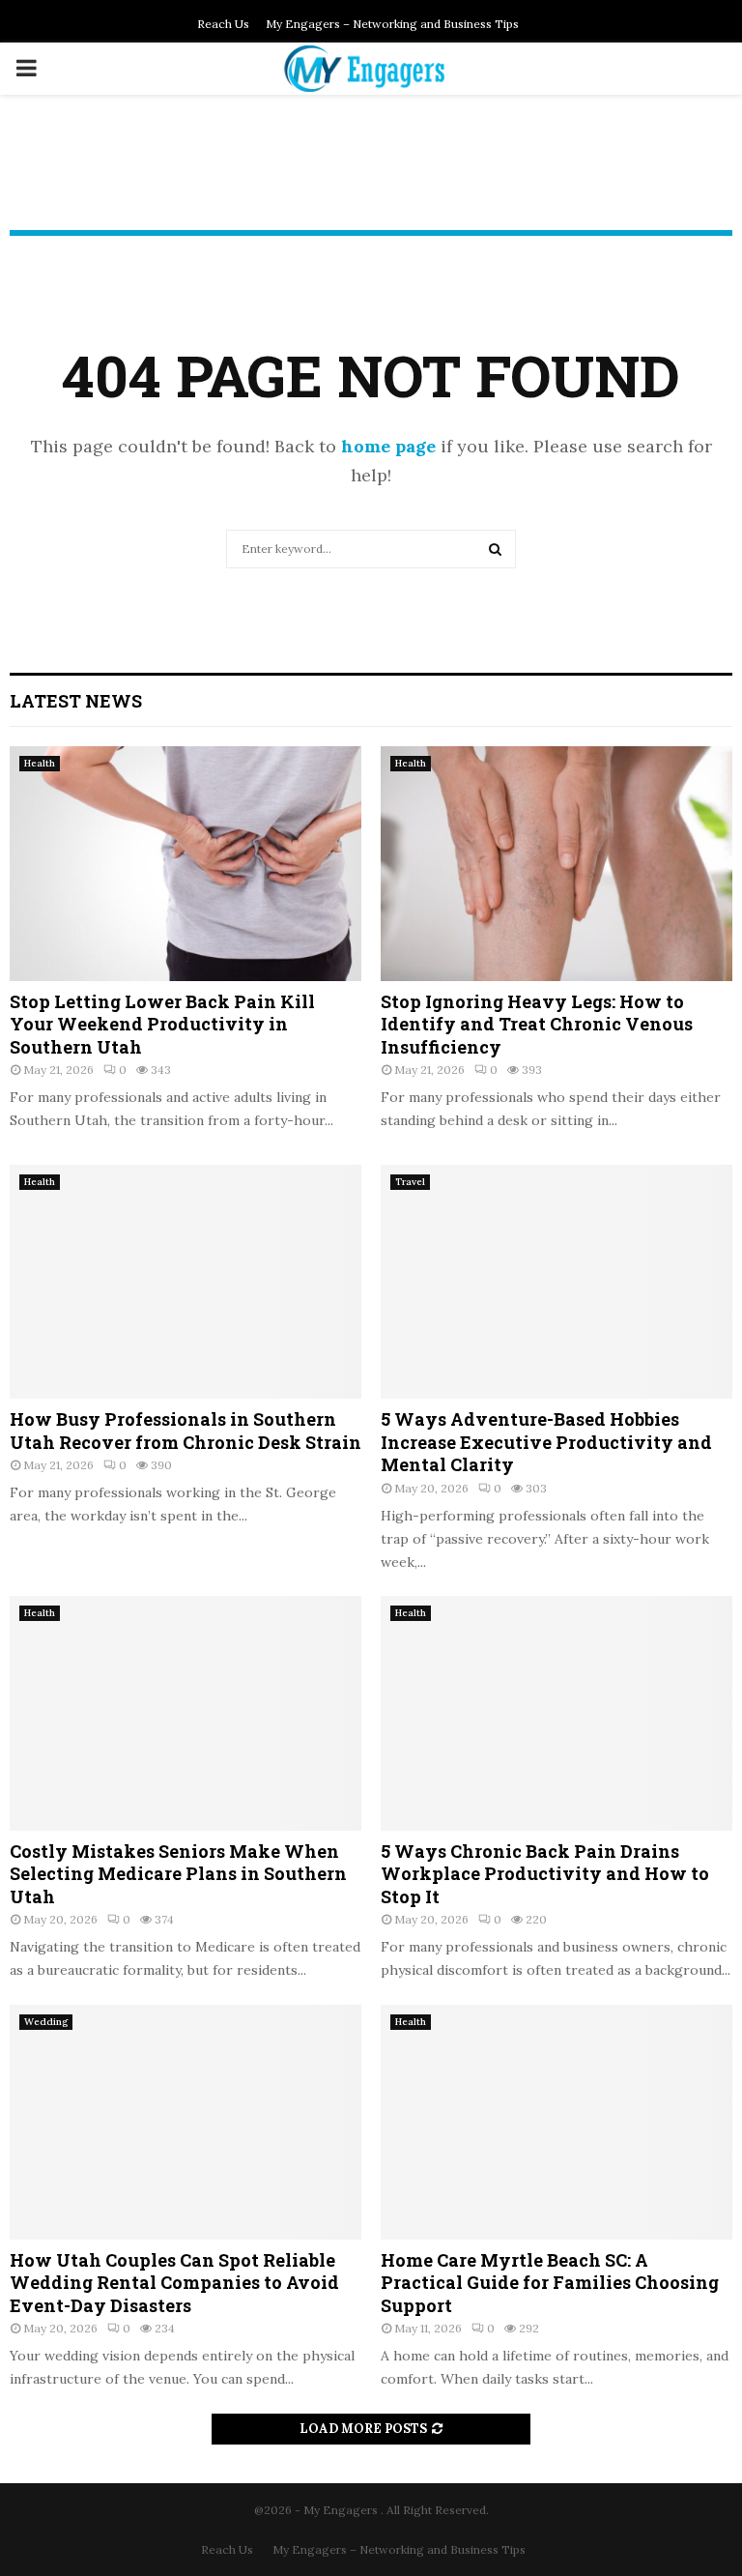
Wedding (46, 2022)
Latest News (76, 701)
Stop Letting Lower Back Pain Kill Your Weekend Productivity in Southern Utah (162, 1024)
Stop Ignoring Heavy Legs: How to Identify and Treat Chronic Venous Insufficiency (537, 1024)
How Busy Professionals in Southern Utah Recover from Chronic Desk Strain (185, 1430)
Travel (410, 1182)
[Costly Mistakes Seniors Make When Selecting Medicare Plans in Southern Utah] (185, 1713)
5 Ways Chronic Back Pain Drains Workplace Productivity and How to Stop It (545, 1874)
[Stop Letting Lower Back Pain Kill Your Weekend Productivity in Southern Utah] (185, 864)
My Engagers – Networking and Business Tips (392, 24)
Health (40, 763)
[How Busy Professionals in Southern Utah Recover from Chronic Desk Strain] (185, 1282)
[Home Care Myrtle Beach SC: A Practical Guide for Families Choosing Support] (556, 2122)
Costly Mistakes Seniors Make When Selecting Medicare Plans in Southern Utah (178, 1874)
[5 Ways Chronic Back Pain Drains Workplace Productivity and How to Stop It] (556, 1713)
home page (388, 446)
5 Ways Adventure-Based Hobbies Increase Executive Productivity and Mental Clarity (546, 1442)
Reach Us (223, 24)
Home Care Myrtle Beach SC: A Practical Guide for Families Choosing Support (550, 2283)
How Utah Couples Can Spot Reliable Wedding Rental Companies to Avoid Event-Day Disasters (174, 2283)
